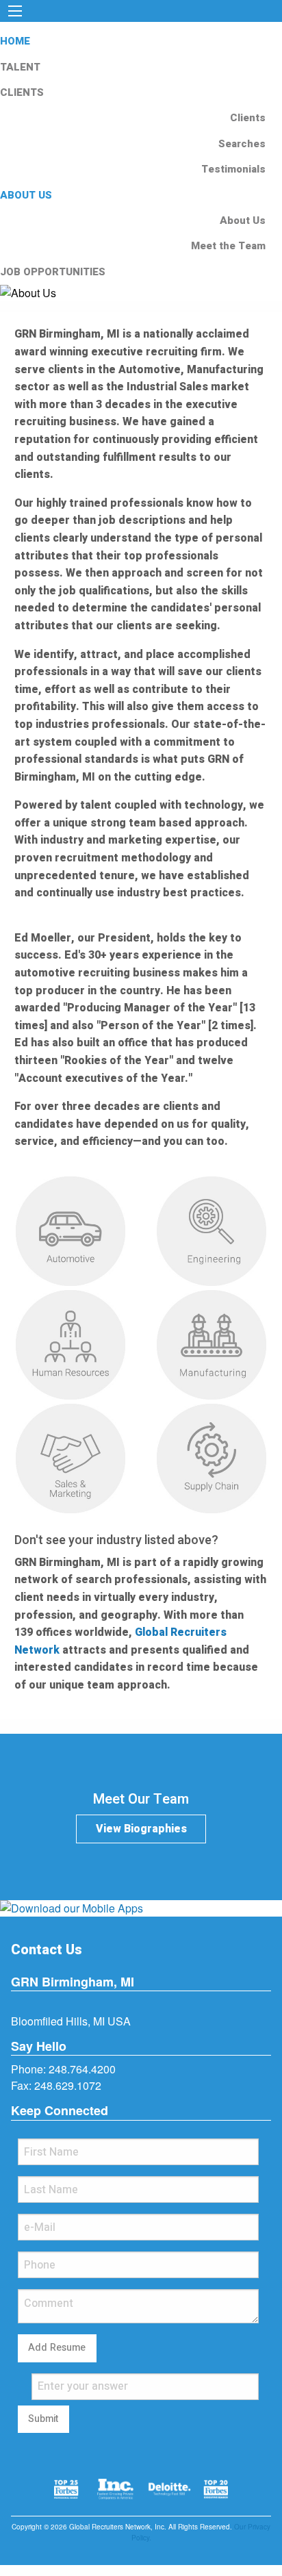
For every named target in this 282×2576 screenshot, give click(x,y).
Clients (248, 118)
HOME (15, 41)
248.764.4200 (82, 2069)
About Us (243, 220)
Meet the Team (228, 246)
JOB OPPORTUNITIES (53, 272)
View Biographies (141, 1829)
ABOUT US (26, 195)
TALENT (20, 67)
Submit (43, 2419)
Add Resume (57, 2348)
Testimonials (233, 169)
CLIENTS (22, 92)
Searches (242, 144)
